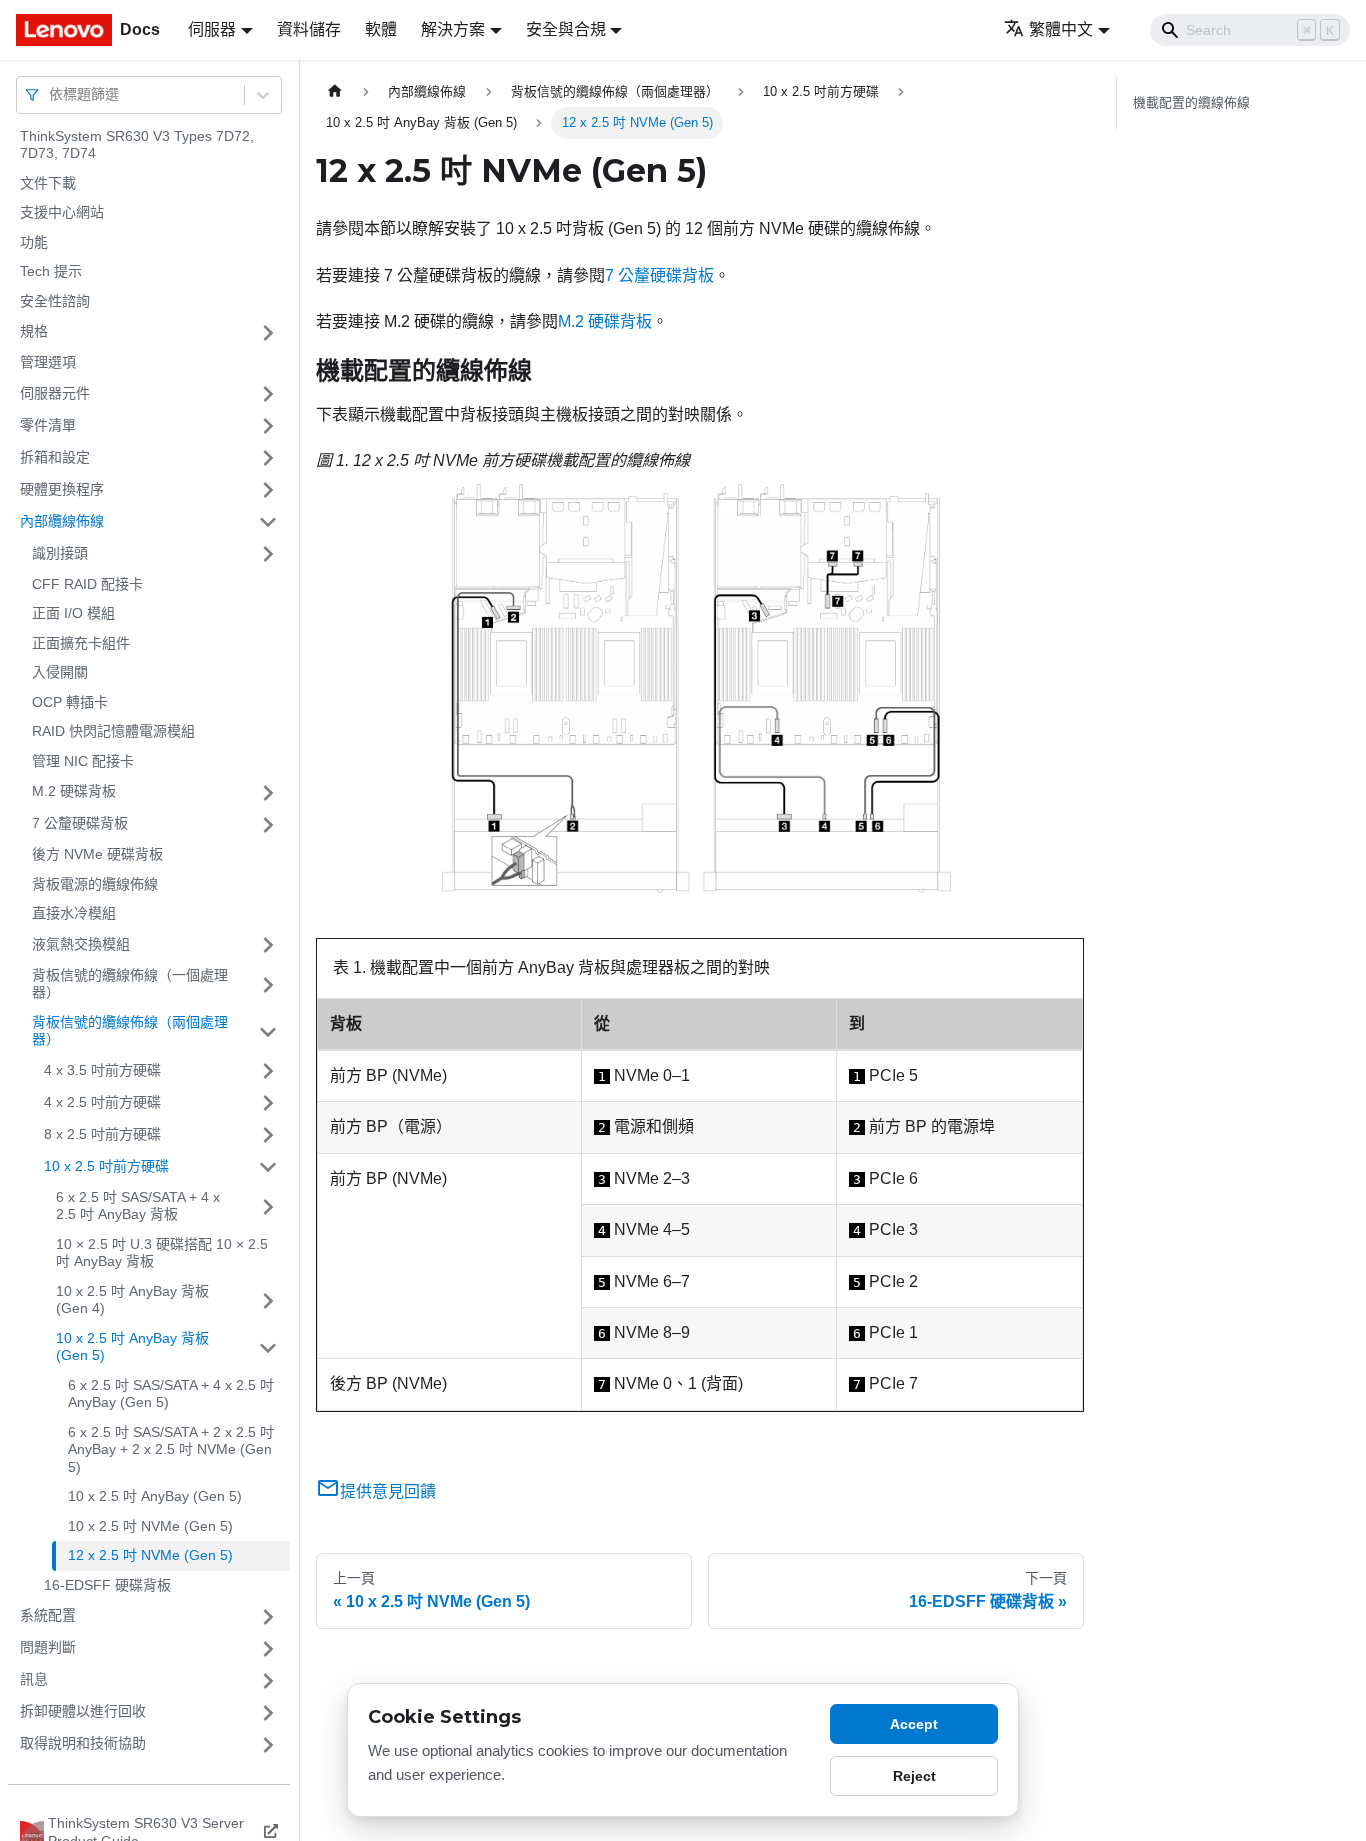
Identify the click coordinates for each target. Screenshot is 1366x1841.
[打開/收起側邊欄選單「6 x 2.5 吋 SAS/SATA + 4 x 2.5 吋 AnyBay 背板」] (268, 1206)
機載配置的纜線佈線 (1191, 102)
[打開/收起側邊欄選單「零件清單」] (268, 426)
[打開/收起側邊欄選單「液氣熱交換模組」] (268, 945)
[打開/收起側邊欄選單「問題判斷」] (268, 1649)
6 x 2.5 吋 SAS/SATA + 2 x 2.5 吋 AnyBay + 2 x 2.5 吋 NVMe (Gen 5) (171, 1449)
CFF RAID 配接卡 (87, 584)
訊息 (34, 1680)
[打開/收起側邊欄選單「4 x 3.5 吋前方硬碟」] (268, 1071)
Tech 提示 (51, 272)
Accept (914, 1724)
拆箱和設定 (55, 457)
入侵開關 (60, 673)
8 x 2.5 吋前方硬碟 (102, 1134)
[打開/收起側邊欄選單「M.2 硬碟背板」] (268, 793)
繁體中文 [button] (1061, 29)
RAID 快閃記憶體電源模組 (113, 732)
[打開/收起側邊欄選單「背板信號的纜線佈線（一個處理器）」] (268, 984)
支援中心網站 (62, 213)
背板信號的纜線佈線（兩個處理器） (130, 1031)
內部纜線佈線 (62, 521)
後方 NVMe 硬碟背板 (97, 855)
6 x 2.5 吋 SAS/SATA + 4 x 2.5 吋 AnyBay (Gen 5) (171, 1394)
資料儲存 (309, 29)
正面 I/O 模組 (73, 614)
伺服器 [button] (212, 29)
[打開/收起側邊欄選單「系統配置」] (268, 1617)
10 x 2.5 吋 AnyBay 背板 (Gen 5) (132, 1347)
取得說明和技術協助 (83, 1744)
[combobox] (51, 94)
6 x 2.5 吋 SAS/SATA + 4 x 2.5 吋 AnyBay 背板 (138, 1206)
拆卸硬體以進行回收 (83, 1712)
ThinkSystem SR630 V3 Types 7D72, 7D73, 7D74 (137, 145)
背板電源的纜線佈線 (95, 884)
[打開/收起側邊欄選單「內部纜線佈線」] (268, 522)
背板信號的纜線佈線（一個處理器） (130, 984)
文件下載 (48, 183)
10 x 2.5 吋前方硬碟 (106, 1166)
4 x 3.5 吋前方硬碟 (102, 1070)
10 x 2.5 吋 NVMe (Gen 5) (150, 1526)
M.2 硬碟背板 (74, 792)
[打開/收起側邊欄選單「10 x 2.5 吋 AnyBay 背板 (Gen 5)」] (268, 1347)
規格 (34, 332)
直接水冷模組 (74, 914)
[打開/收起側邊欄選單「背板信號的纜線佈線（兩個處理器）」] (268, 1031)
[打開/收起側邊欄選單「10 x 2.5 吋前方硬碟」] (268, 1167)
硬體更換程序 (62, 489)
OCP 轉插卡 (70, 702)
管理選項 (48, 363)
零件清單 (48, 425)
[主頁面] (335, 91)
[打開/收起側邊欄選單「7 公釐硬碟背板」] (268, 825)
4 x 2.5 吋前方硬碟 (102, 1102)
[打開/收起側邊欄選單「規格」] (268, 333)
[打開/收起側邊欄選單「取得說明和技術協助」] (268, 1745)
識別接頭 (60, 553)
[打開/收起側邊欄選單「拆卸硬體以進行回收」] (268, 1713)
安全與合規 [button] (566, 29)
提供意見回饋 (388, 1491)
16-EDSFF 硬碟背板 (107, 1585)
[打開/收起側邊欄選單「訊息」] (268, 1681)
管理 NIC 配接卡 (83, 761)
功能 (34, 242)
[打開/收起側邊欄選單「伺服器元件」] (268, 394)
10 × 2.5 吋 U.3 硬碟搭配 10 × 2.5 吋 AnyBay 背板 (162, 1253)
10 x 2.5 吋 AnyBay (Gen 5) (155, 1497)
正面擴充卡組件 (81, 643)
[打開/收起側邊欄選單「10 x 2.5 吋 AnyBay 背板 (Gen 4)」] (268, 1300)
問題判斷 (48, 1648)
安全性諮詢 (55, 301)
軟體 (381, 29)
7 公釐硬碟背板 (80, 824)
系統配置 (48, 1616)
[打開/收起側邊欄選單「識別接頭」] (268, 554)
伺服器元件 (55, 393)
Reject (914, 1776)
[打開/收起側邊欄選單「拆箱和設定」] (268, 458)
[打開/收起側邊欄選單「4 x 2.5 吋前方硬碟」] (268, 1103)
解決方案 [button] (453, 29)
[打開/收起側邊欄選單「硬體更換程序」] (268, 490)
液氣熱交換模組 (81, 944)
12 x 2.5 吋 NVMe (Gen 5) (150, 1556)
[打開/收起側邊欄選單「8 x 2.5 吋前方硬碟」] (268, 1135)
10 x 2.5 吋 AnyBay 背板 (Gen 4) (132, 1300)
